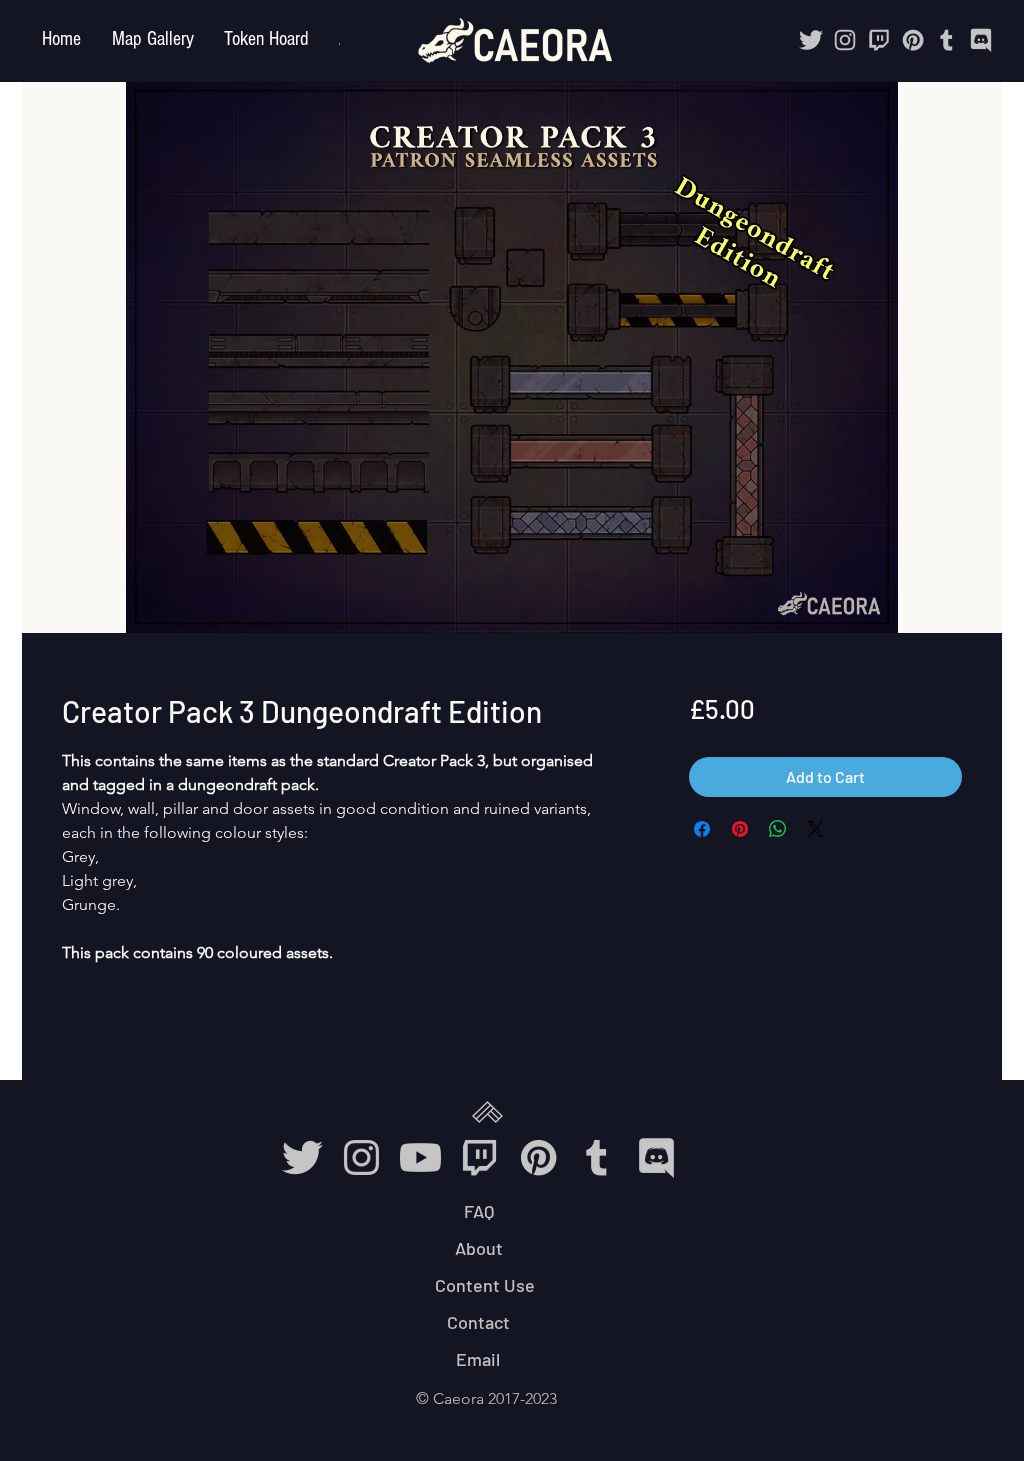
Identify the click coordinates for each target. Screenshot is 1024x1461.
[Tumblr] (947, 40)
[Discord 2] (981, 40)
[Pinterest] (913, 40)
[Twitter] (811, 40)
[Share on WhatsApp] (778, 829)
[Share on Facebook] (702, 829)
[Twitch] (879, 40)
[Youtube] (420, 1157)
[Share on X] (816, 829)
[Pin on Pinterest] (740, 829)
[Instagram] (845, 40)
